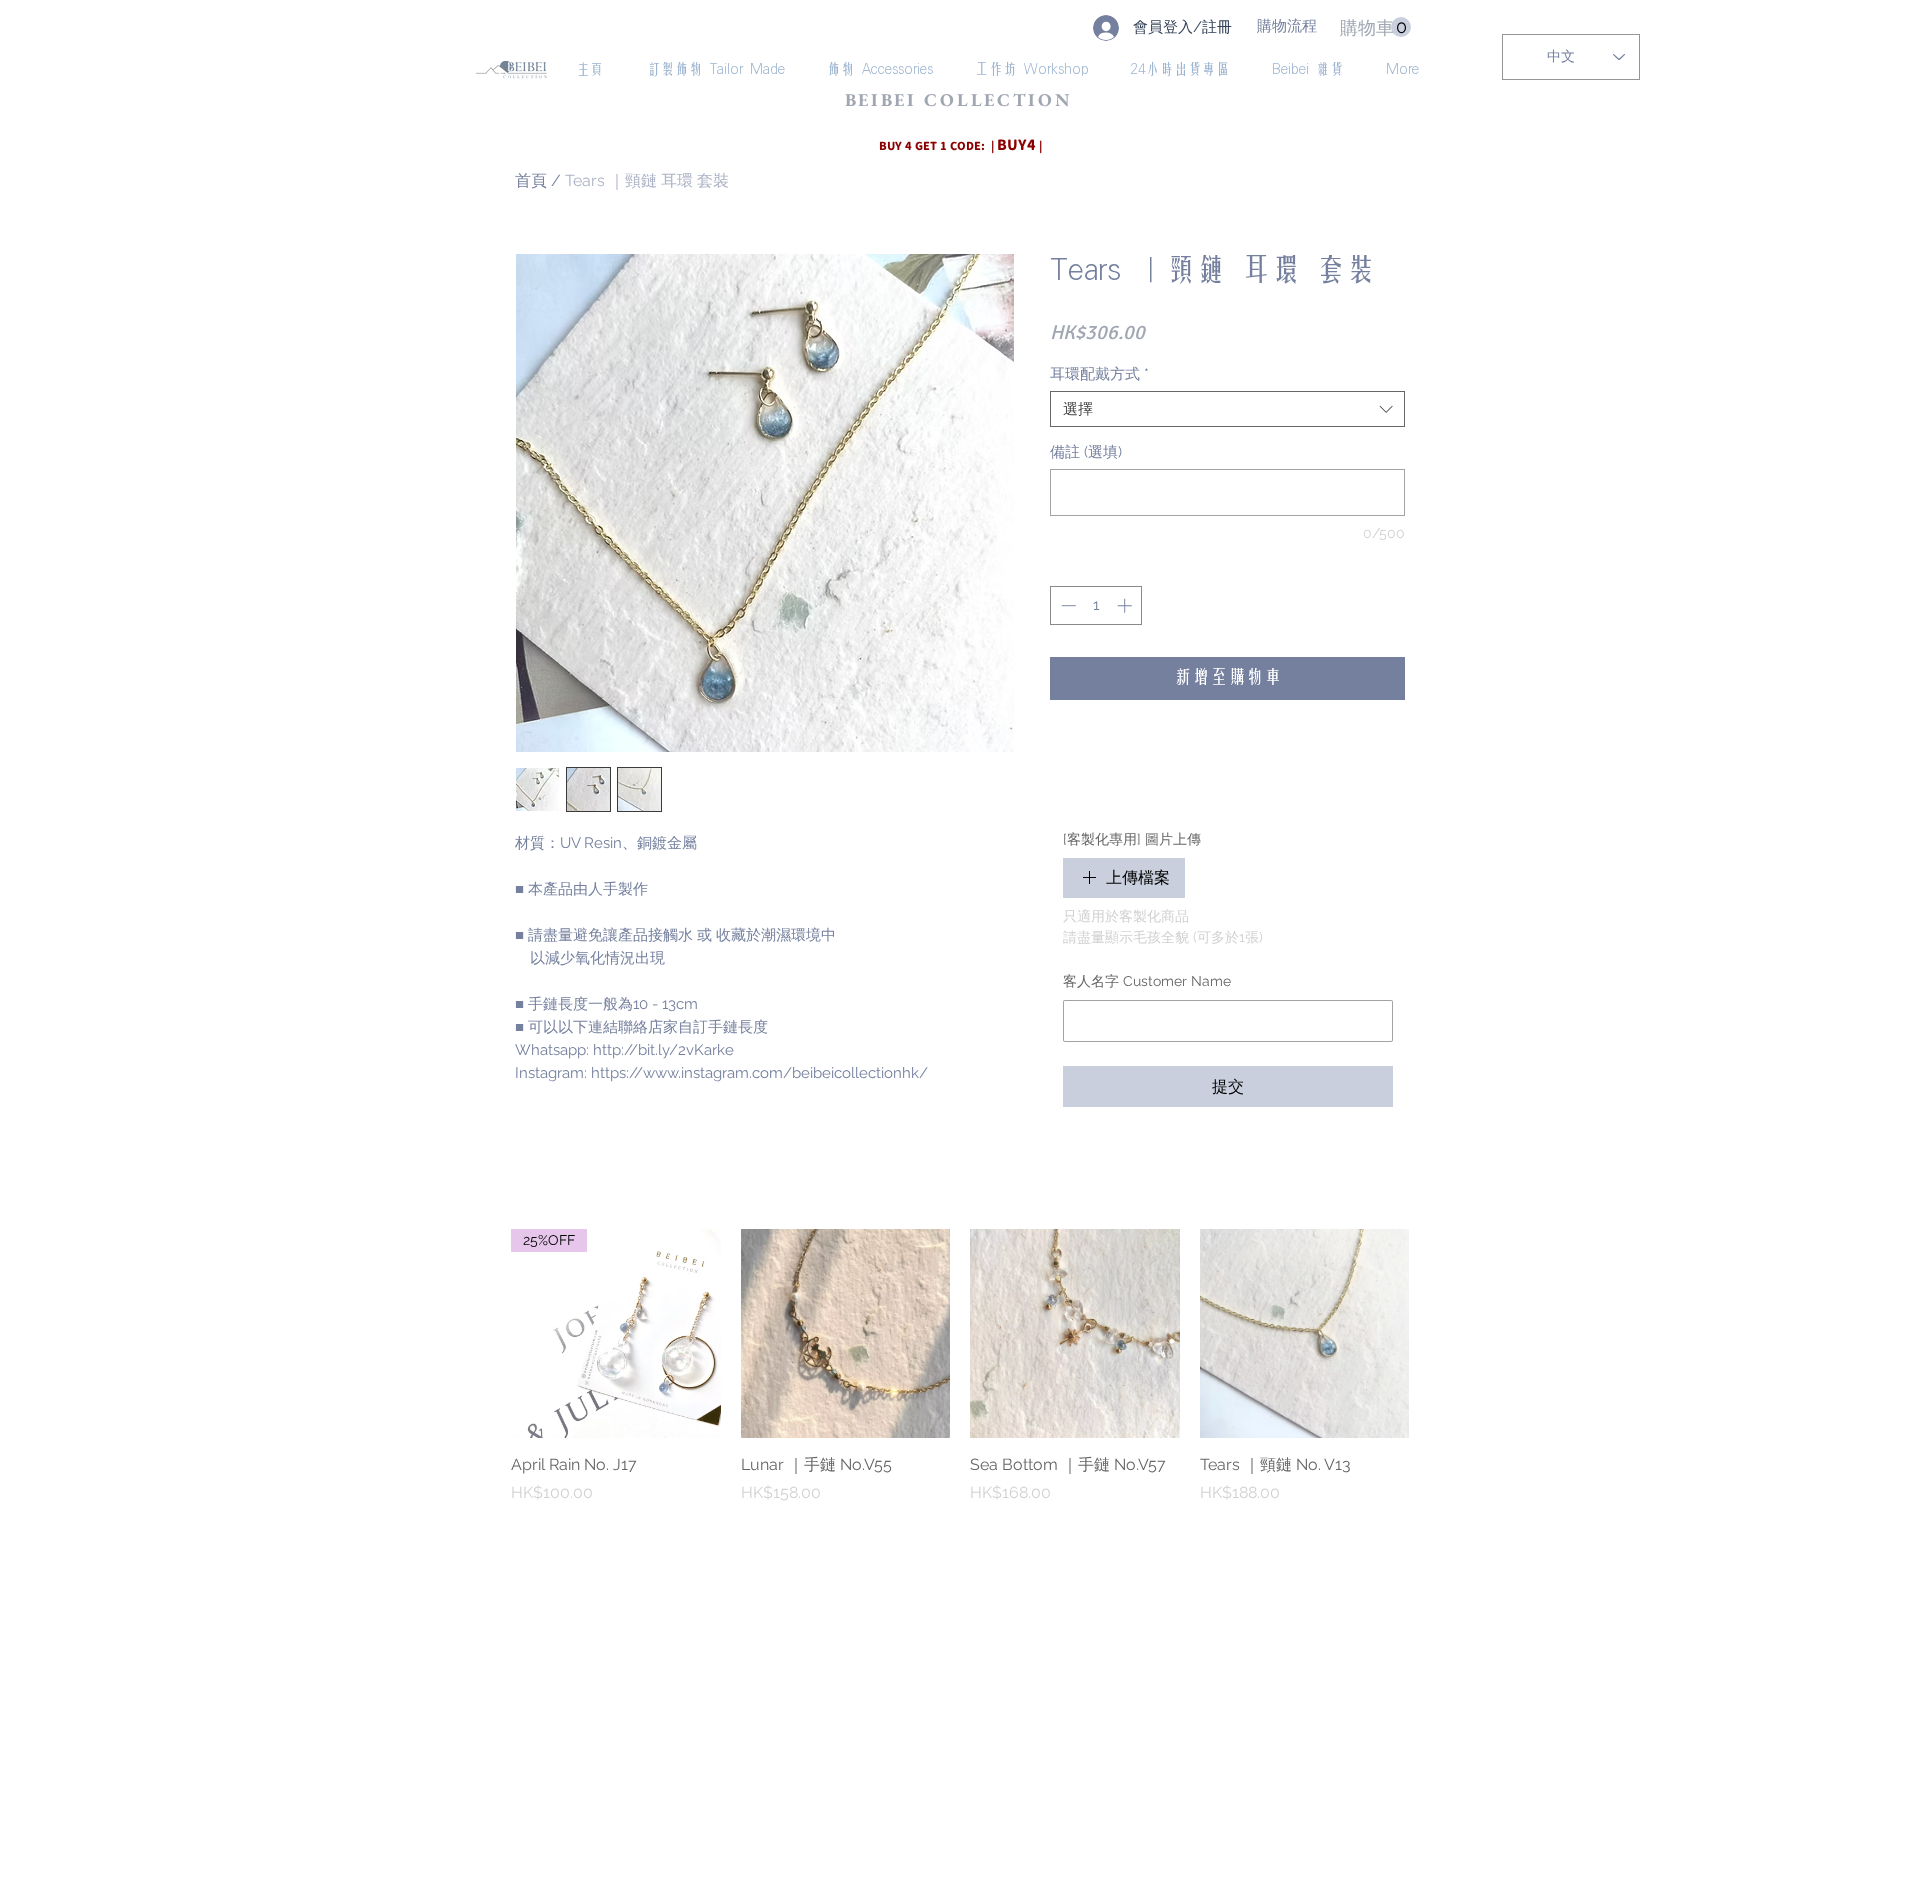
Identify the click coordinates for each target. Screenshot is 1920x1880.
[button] (1375, 27)
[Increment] (1126, 605)
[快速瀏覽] (846, 1334)
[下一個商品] (1438, 1333)
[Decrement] (1066, 605)
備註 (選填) (1086, 452)
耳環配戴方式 (1099, 374)
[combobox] (1227, 409)
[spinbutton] (1096, 605)
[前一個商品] (482, 1333)
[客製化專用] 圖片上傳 (1132, 839)
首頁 (531, 180)
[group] (960, 1378)
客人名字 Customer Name (1147, 981)
